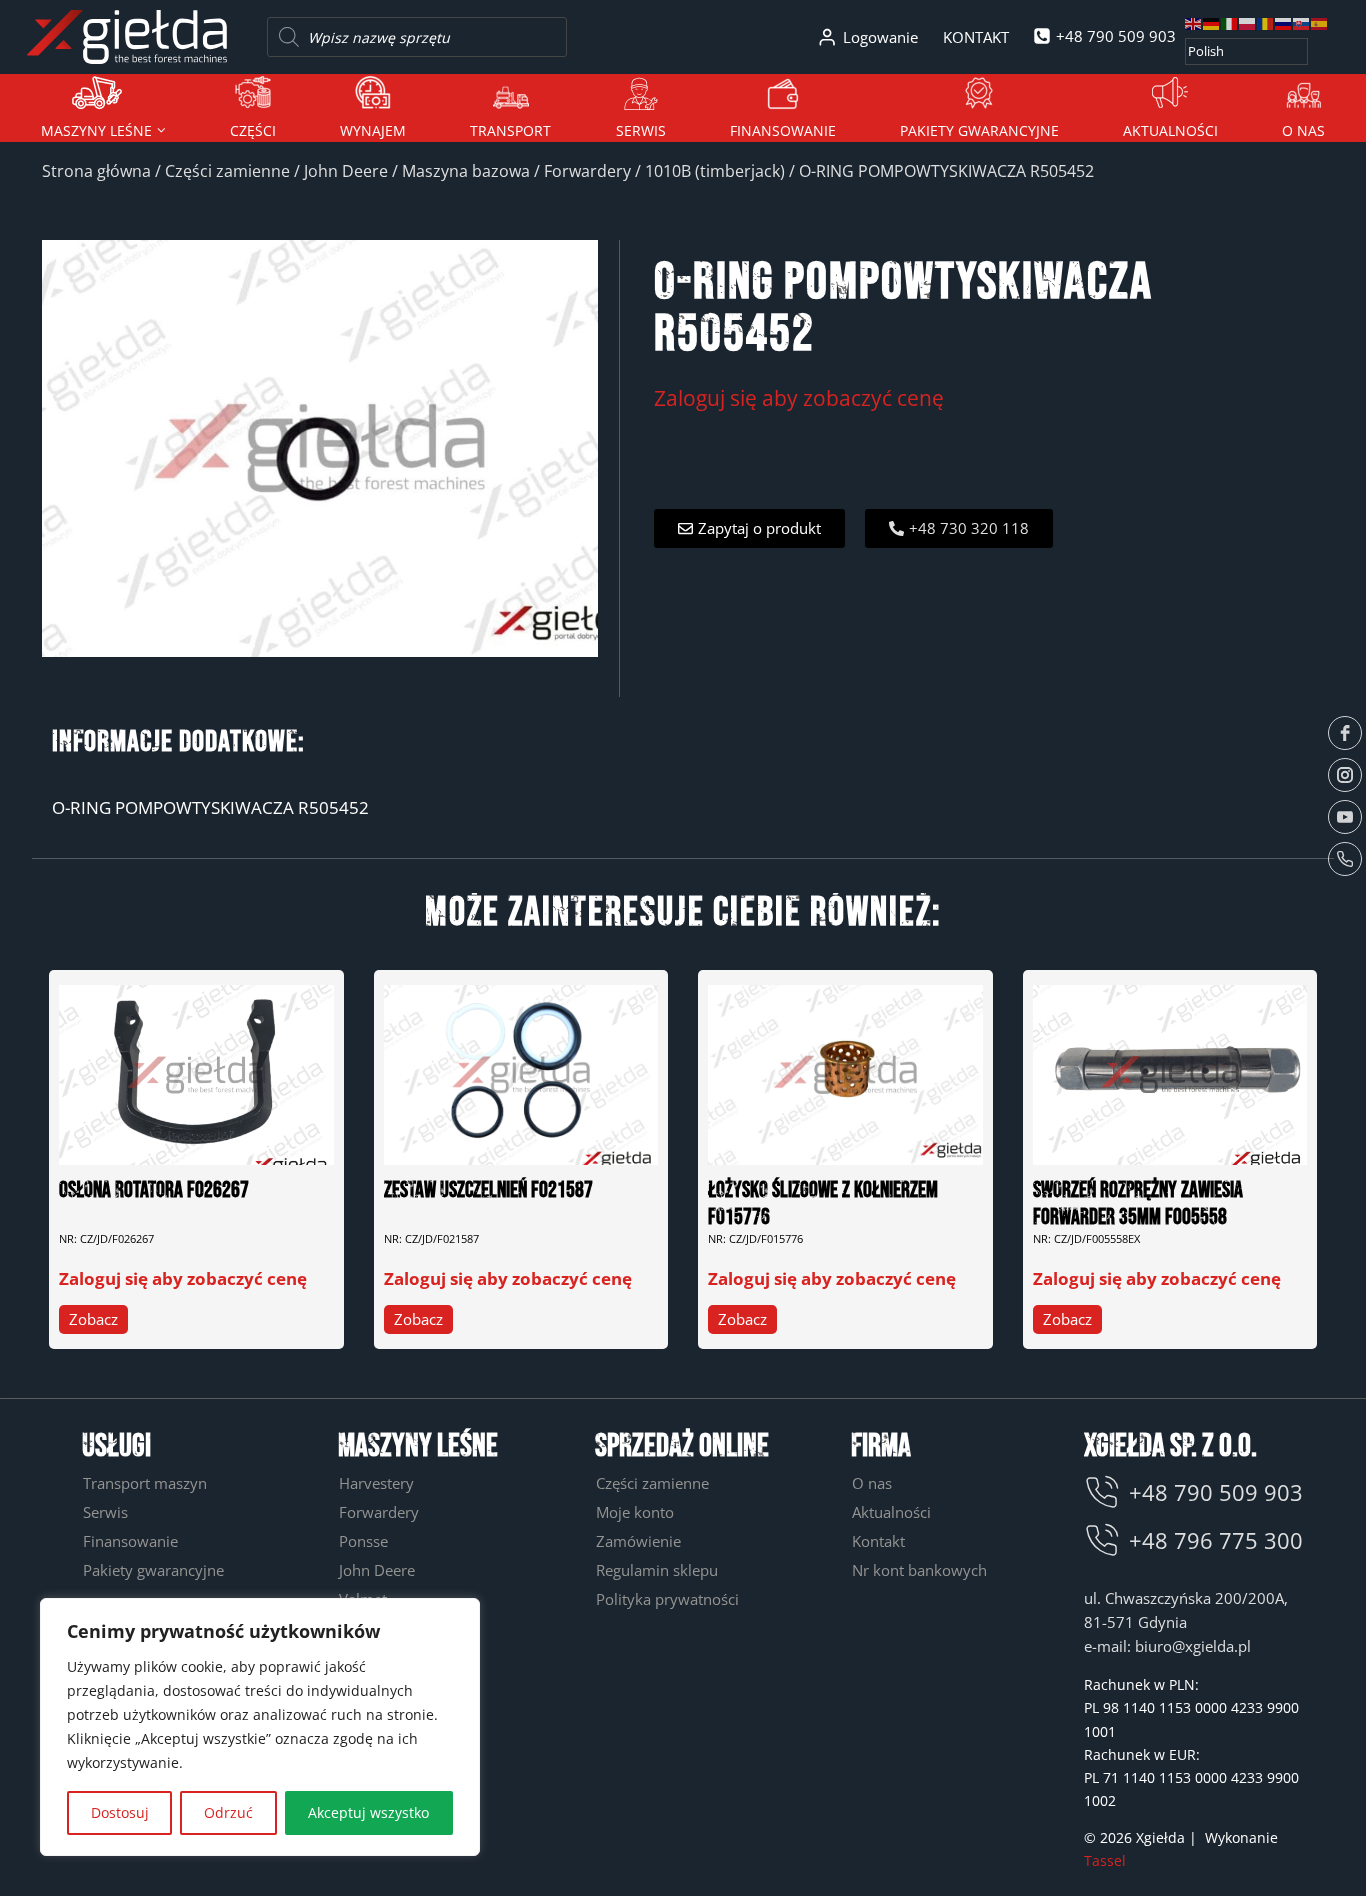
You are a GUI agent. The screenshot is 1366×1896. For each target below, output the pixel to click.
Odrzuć (228, 1812)
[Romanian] (1266, 22)
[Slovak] (1302, 22)
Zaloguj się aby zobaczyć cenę (799, 397)
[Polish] (1248, 22)
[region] (260, 1727)
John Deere (346, 171)
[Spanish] (1320, 22)
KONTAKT (976, 37)
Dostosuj (120, 1812)
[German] (1212, 22)
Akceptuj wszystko (368, 1812)
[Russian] (1284, 22)
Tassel (1105, 1860)
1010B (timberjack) (715, 171)
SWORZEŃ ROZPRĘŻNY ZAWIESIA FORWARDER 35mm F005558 (1138, 1204)
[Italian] (1230, 22)
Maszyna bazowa (466, 171)
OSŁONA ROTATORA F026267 (154, 1190)
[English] (1194, 22)
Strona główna (96, 171)
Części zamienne (227, 171)
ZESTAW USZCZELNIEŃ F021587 (488, 1190)
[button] (749, 528)
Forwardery (587, 171)
